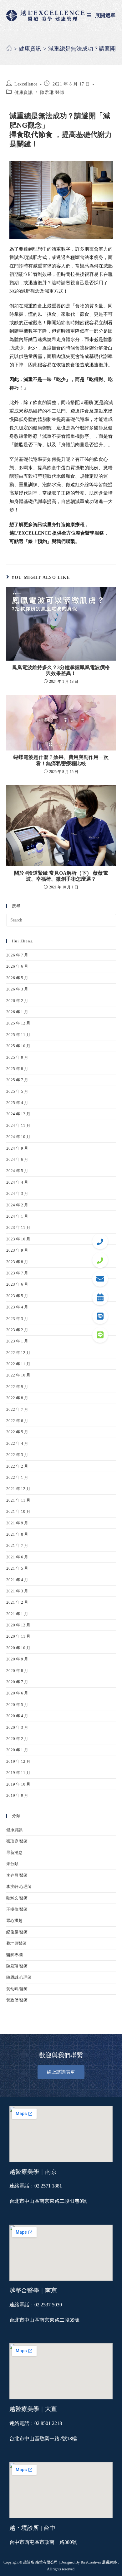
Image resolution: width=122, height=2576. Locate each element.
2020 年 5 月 (17, 1705)
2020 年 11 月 (18, 1636)
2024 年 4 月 (17, 1182)
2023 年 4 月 (17, 1307)
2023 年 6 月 (17, 1284)
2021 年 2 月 (17, 1602)
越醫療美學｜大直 (33, 2409)
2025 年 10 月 (18, 1046)
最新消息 (14, 1853)
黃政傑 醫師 (17, 2000)
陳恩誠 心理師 (19, 1977)
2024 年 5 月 (17, 1171)
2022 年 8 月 (17, 1398)
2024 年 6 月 (17, 1159)
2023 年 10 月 (18, 1239)
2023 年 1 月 (17, 1341)
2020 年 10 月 (18, 1648)
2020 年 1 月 (17, 1750)
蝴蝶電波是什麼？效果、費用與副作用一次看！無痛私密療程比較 (61, 760)
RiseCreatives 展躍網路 (99, 2562)
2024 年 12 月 (18, 1114)
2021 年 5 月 (17, 1568)
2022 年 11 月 (18, 1364)
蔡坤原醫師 (16, 1943)
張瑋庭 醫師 (17, 1841)
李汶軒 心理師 (19, 1887)
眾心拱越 (14, 1921)
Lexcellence (26, 84)
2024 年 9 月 (17, 1148)
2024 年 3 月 (17, 1193)
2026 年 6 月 (17, 966)
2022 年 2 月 (17, 1466)
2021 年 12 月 (18, 1489)
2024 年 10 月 (18, 1137)
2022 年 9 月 (17, 1387)
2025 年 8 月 (17, 1069)
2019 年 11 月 (18, 1773)
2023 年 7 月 (17, 1273)
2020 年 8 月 (17, 1671)
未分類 (12, 1864)
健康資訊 (23, 93)
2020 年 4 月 (17, 1716)
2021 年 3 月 (17, 1591)
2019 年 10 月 (18, 1784)
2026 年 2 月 (17, 1001)
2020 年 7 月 (17, 1682)
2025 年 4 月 (17, 1103)
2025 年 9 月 (17, 1057)
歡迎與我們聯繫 (61, 2055)
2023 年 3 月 (17, 1319)
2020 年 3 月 (17, 1727)
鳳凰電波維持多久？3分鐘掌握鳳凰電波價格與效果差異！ (61, 670)
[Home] (9, 49)
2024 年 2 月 (17, 1205)
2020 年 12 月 (18, 1625)
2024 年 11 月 (18, 1125)
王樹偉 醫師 (17, 1909)
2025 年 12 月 (18, 1023)
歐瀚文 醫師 (17, 1898)
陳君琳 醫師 (52, 93)
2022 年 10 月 (18, 1375)
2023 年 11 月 (18, 1227)
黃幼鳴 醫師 (17, 1989)
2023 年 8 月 (17, 1262)
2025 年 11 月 (18, 1035)
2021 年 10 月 (18, 1511)
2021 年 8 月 (17, 1534)
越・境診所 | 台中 (32, 2528)
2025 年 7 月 (17, 1080)
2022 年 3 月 (17, 1455)
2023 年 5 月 (17, 1296)
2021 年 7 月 (17, 1545)
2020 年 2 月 (17, 1739)
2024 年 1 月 (17, 1216)
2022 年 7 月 (17, 1409)
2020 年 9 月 (17, 1659)
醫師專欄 (14, 1955)
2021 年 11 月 (18, 1500)
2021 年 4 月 (17, 1580)
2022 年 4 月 (17, 1443)
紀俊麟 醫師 (17, 1932)
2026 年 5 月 (17, 978)
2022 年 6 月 (17, 1421)
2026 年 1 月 (17, 1012)
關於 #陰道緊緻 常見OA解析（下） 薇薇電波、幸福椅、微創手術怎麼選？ (61, 876)
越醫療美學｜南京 (33, 2172)
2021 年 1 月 (17, 1614)
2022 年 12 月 (18, 1353)
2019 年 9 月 (17, 1795)
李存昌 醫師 (17, 1875)
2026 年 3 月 (17, 989)
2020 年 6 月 (17, 1693)
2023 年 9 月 (17, 1250)
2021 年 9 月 (17, 1523)
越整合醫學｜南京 (33, 2290)
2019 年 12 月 (18, 1761)
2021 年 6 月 (17, 1557)
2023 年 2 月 (17, 1330)
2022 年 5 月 (17, 1432)
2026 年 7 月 (17, 955)
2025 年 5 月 (17, 1091)
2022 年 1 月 (17, 1477)
